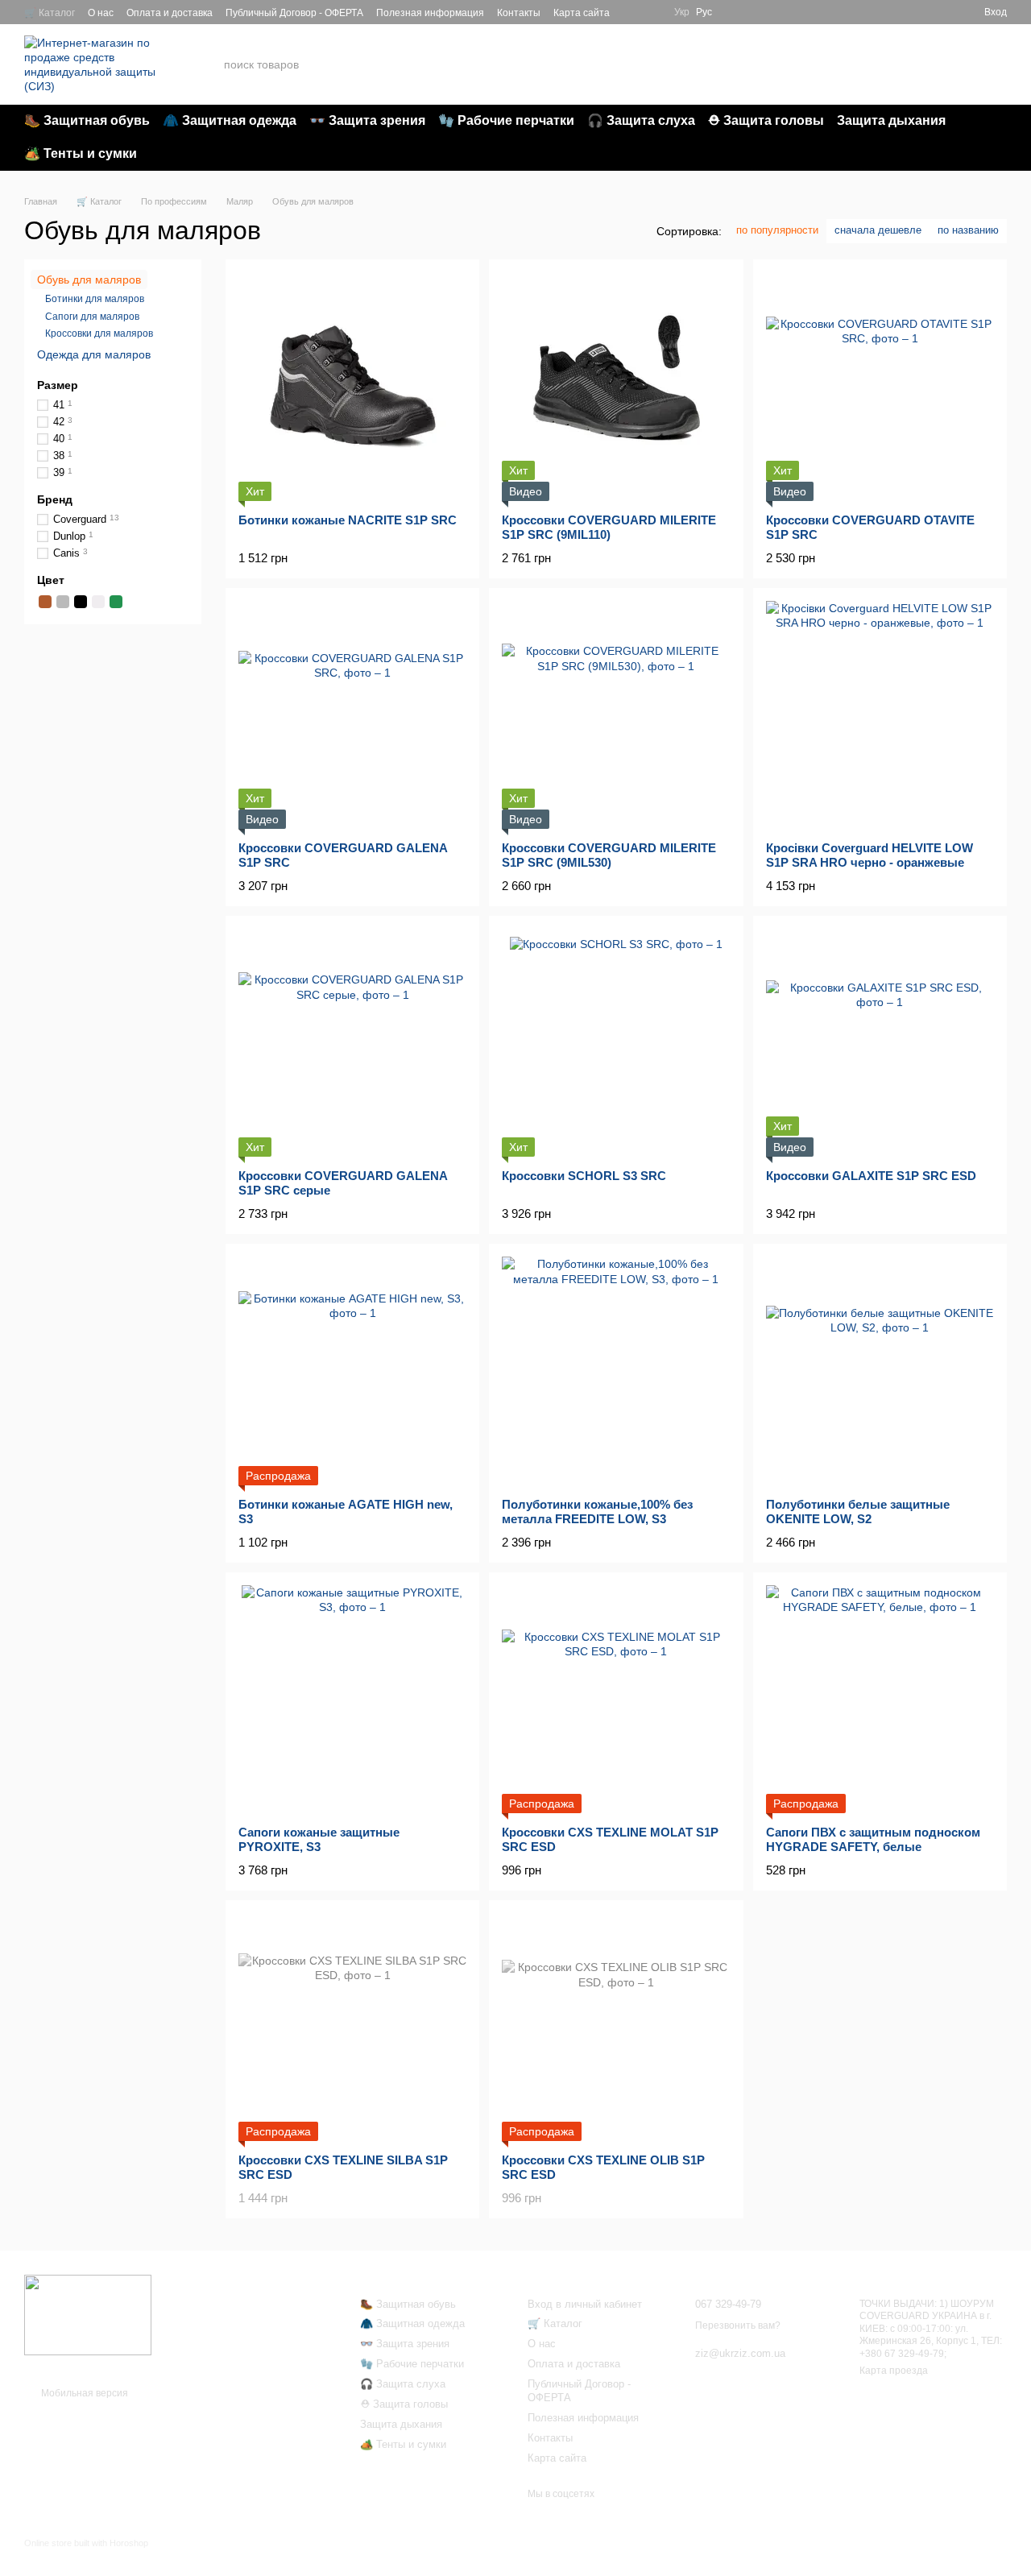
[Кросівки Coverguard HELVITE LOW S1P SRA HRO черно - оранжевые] (880, 715)
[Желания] (913, 12)
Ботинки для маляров (95, 300)
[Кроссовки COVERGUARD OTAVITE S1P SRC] (880, 386)
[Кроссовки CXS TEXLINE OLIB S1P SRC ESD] (616, 2027)
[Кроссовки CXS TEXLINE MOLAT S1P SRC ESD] (616, 1699)
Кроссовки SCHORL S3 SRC (584, 1176)
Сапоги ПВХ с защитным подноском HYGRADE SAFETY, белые (873, 1839)
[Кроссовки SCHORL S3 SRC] (616, 1043)
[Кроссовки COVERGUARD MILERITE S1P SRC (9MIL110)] (616, 386)
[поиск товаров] (719, 64)
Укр (682, 12)
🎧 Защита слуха (641, 120)
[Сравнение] (942, 12)
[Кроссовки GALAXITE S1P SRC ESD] (880, 1043)
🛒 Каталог (50, 13)
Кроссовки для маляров (99, 334)
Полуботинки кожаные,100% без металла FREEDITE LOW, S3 (597, 1512)
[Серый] (63, 602)
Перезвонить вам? (839, 75)
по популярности (777, 230)
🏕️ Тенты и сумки (81, 153)
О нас (101, 13)
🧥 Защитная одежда (230, 120)
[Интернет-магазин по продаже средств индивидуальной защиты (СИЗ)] (88, 2315)
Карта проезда (894, 2371)
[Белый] (98, 602)
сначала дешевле (878, 230)
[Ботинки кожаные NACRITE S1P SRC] (352, 386)
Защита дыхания (891, 120)
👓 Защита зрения (367, 120)
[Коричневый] (45, 602)
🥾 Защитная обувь (87, 120)
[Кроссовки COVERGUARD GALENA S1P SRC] (352, 715)
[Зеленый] (116, 602)
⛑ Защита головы (766, 120)
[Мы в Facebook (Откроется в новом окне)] (632, 12)
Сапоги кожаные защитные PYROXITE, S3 (319, 1839)
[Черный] (81, 602)
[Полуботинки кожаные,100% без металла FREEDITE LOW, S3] (616, 1371)
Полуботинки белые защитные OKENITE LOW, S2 (858, 1512)
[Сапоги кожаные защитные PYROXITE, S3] (352, 1699)
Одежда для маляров (94, 354)
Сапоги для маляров (92, 317)
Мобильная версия (83, 2393)
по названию (968, 230)
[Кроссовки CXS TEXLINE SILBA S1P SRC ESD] (352, 2027)
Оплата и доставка (170, 13)
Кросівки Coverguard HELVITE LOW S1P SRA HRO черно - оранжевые (870, 855)
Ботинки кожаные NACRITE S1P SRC (348, 520)
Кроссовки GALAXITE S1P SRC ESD (871, 1176)
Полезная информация (430, 13)
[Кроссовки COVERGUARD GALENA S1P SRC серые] (352, 1043)
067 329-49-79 (838, 55)
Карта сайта (582, 13)
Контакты (519, 13)
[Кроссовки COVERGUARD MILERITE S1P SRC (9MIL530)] (616, 715)
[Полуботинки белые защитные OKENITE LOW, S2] (880, 1371)
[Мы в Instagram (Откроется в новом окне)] (652, 12)
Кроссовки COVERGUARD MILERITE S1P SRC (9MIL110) (609, 527)
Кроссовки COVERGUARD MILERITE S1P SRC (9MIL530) (609, 855)
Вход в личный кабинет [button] (585, 2304)
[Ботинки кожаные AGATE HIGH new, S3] (352, 1371)
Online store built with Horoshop (86, 2543)
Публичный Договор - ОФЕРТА (294, 13)
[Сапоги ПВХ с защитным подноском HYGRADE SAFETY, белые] (880, 1699)
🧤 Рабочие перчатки (506, 120)
